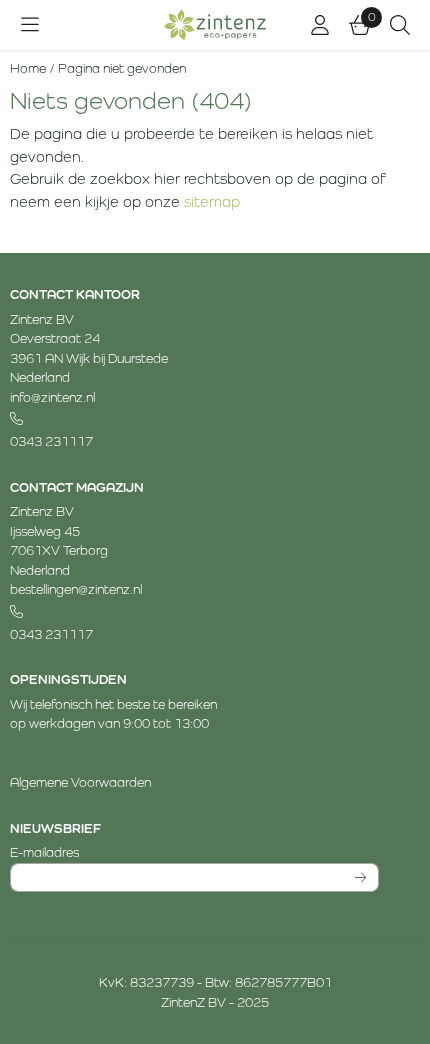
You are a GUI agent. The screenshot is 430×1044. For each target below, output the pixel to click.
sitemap (212, 201)
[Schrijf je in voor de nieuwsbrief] (361, 878)
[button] (30, 25)
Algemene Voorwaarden (80, 782)
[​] (194, 419)
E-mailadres (158, 852)
